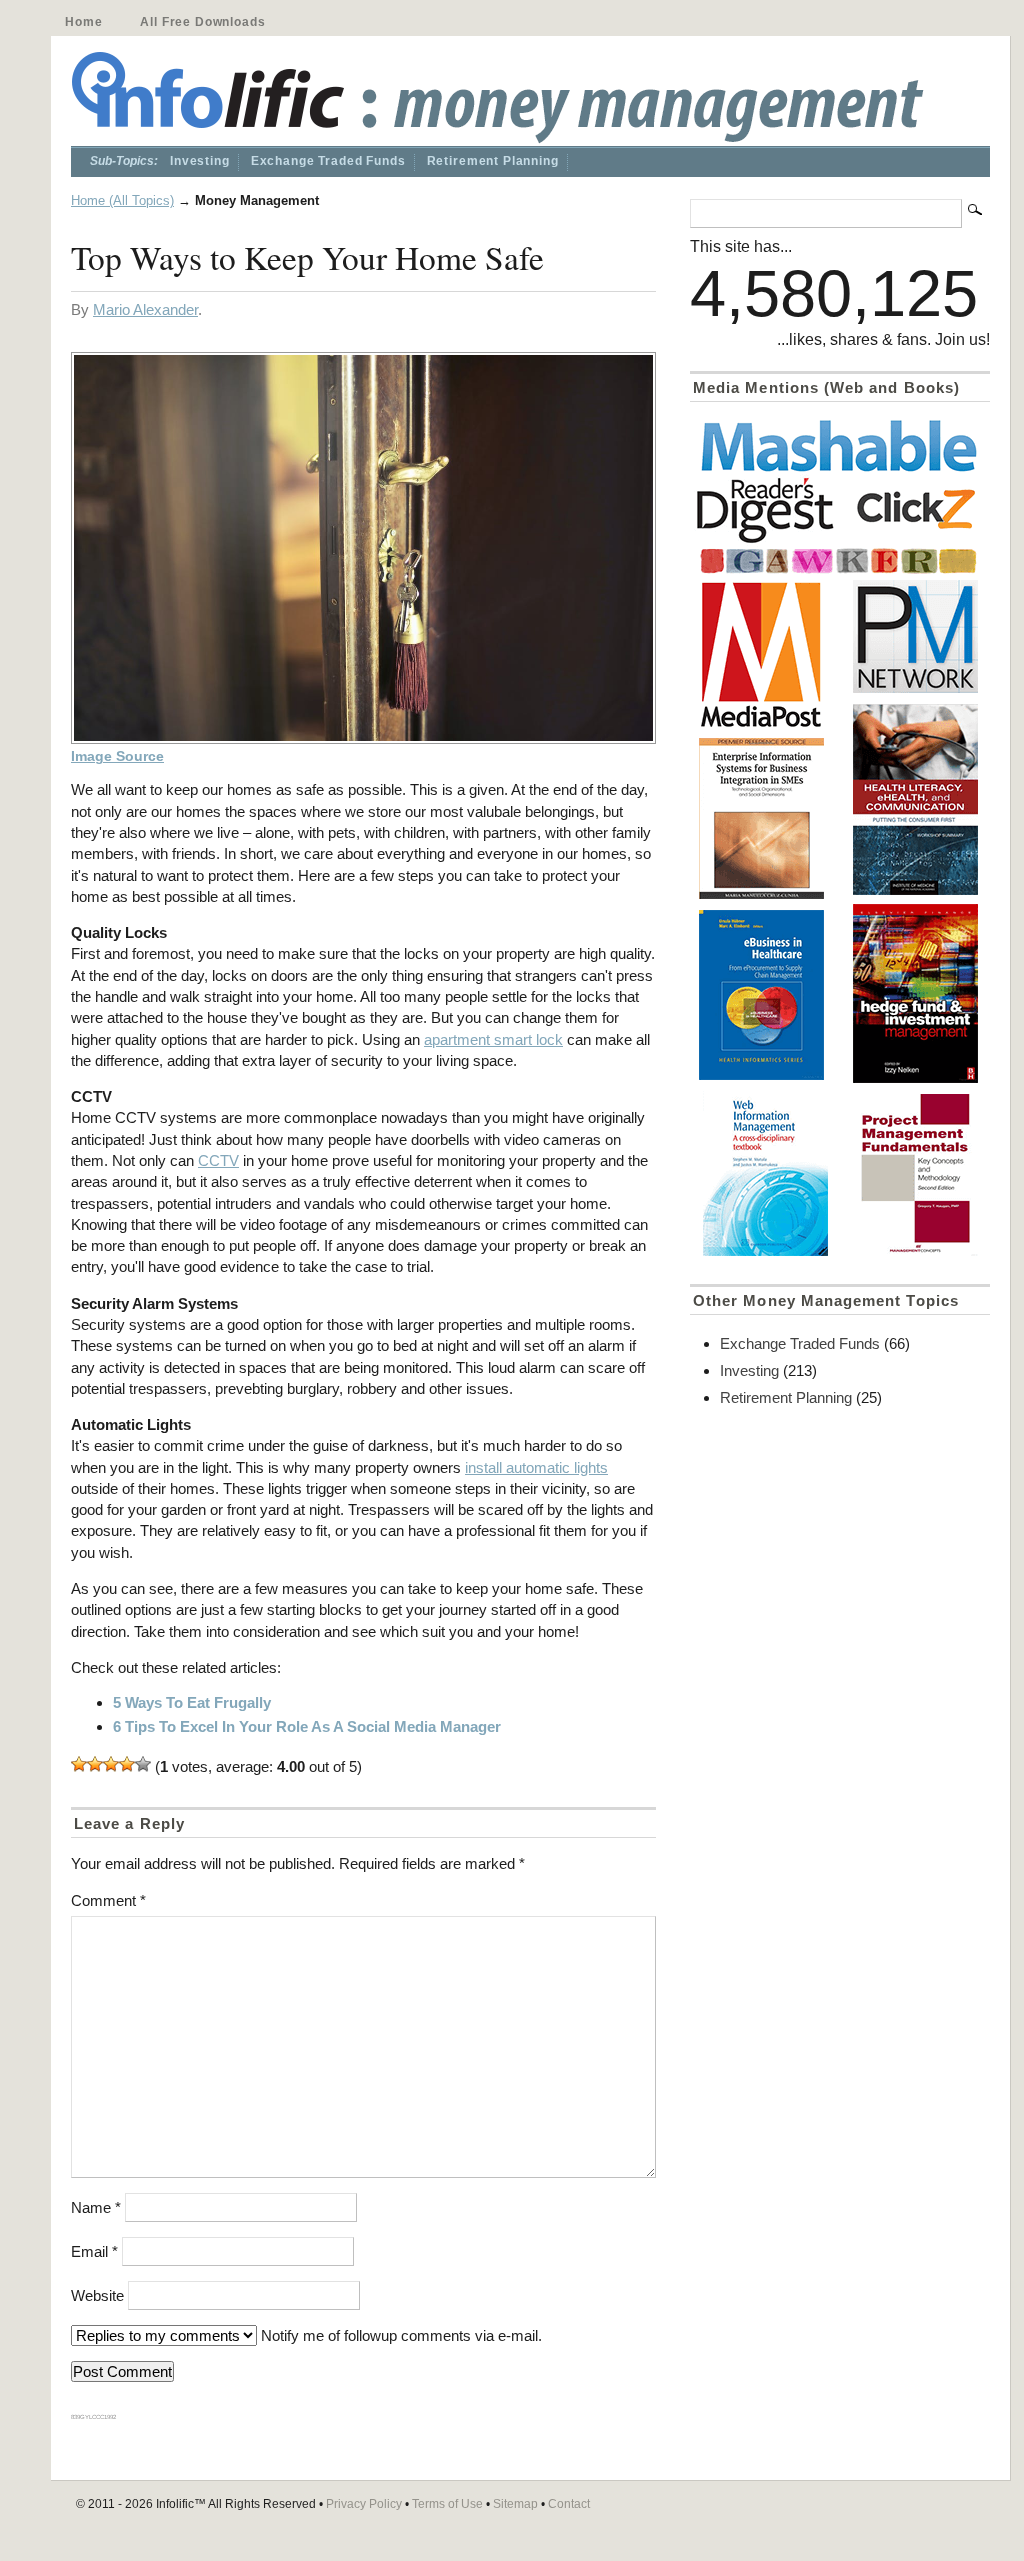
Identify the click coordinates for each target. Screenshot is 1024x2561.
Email (94, 2251)
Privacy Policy (364, 2504)
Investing (200, 161)
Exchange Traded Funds (328, 161)
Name (96, 2207)
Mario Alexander (145, 309)
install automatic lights (536, 1467)
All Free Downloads (202, 22)
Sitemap (515, 2504)
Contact (569, 2504)
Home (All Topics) (122, 200)
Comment (108, 1900)
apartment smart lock (493, 1039)
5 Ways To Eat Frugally (192, 1702)
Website (97, 2295)
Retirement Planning (493, 161)
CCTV (218, 1160)
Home (83, 22)
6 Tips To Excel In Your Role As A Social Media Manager (307, 1726)
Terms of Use (447, 2504)
